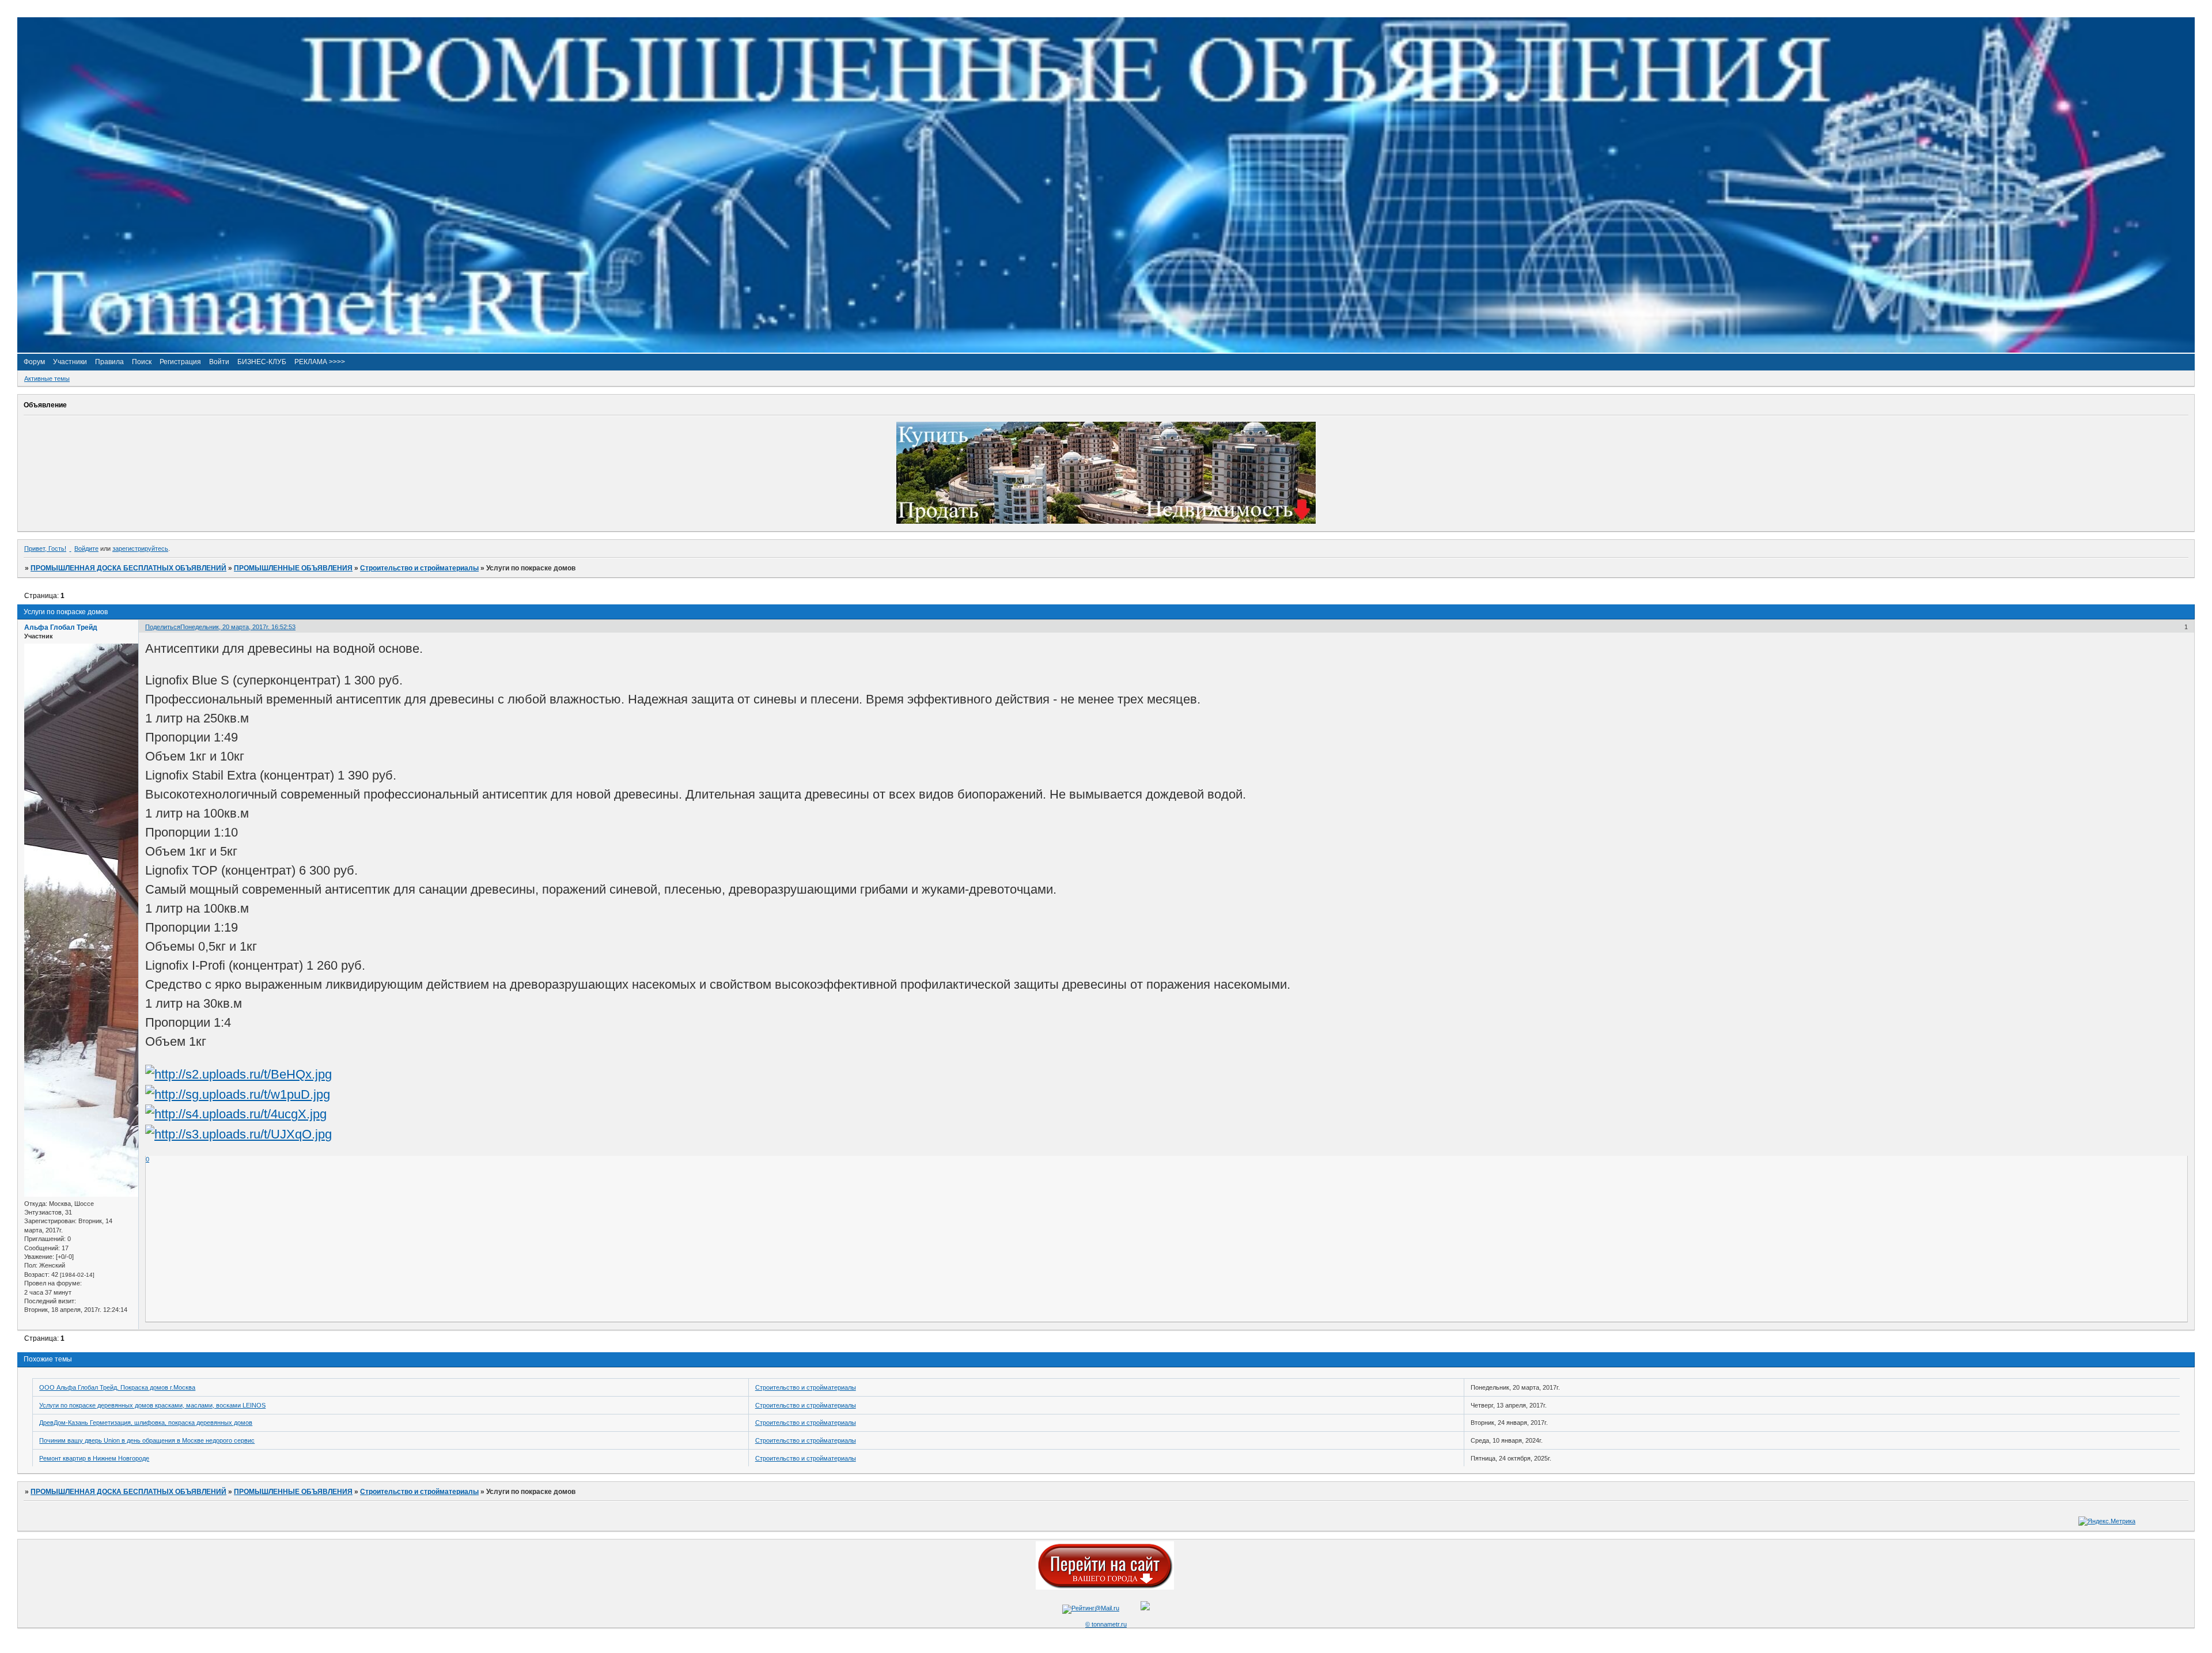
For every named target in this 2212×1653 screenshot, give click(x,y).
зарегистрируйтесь (140, 549)
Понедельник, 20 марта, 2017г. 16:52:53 (238, 627)
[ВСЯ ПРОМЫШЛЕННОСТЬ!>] (1106, 350)
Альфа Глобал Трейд (61, 627)
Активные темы (47, 379)
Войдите (86, 549)
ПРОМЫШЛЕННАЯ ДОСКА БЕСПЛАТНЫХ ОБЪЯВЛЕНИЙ (128, 568)
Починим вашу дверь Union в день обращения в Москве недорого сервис (147, 1440)
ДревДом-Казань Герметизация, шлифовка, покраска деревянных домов (146, 1423)
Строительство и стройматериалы (419, 568)
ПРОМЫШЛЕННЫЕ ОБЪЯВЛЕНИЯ (293, 568)
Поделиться (163, 627)
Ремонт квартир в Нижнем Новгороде (94, 1458)
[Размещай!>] (1106, 521)
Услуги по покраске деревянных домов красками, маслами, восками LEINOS (152, 1405)
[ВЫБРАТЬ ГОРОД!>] (1105, 1587)
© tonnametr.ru (1106, 1624)
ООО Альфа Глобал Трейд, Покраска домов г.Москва (117, 1387)
